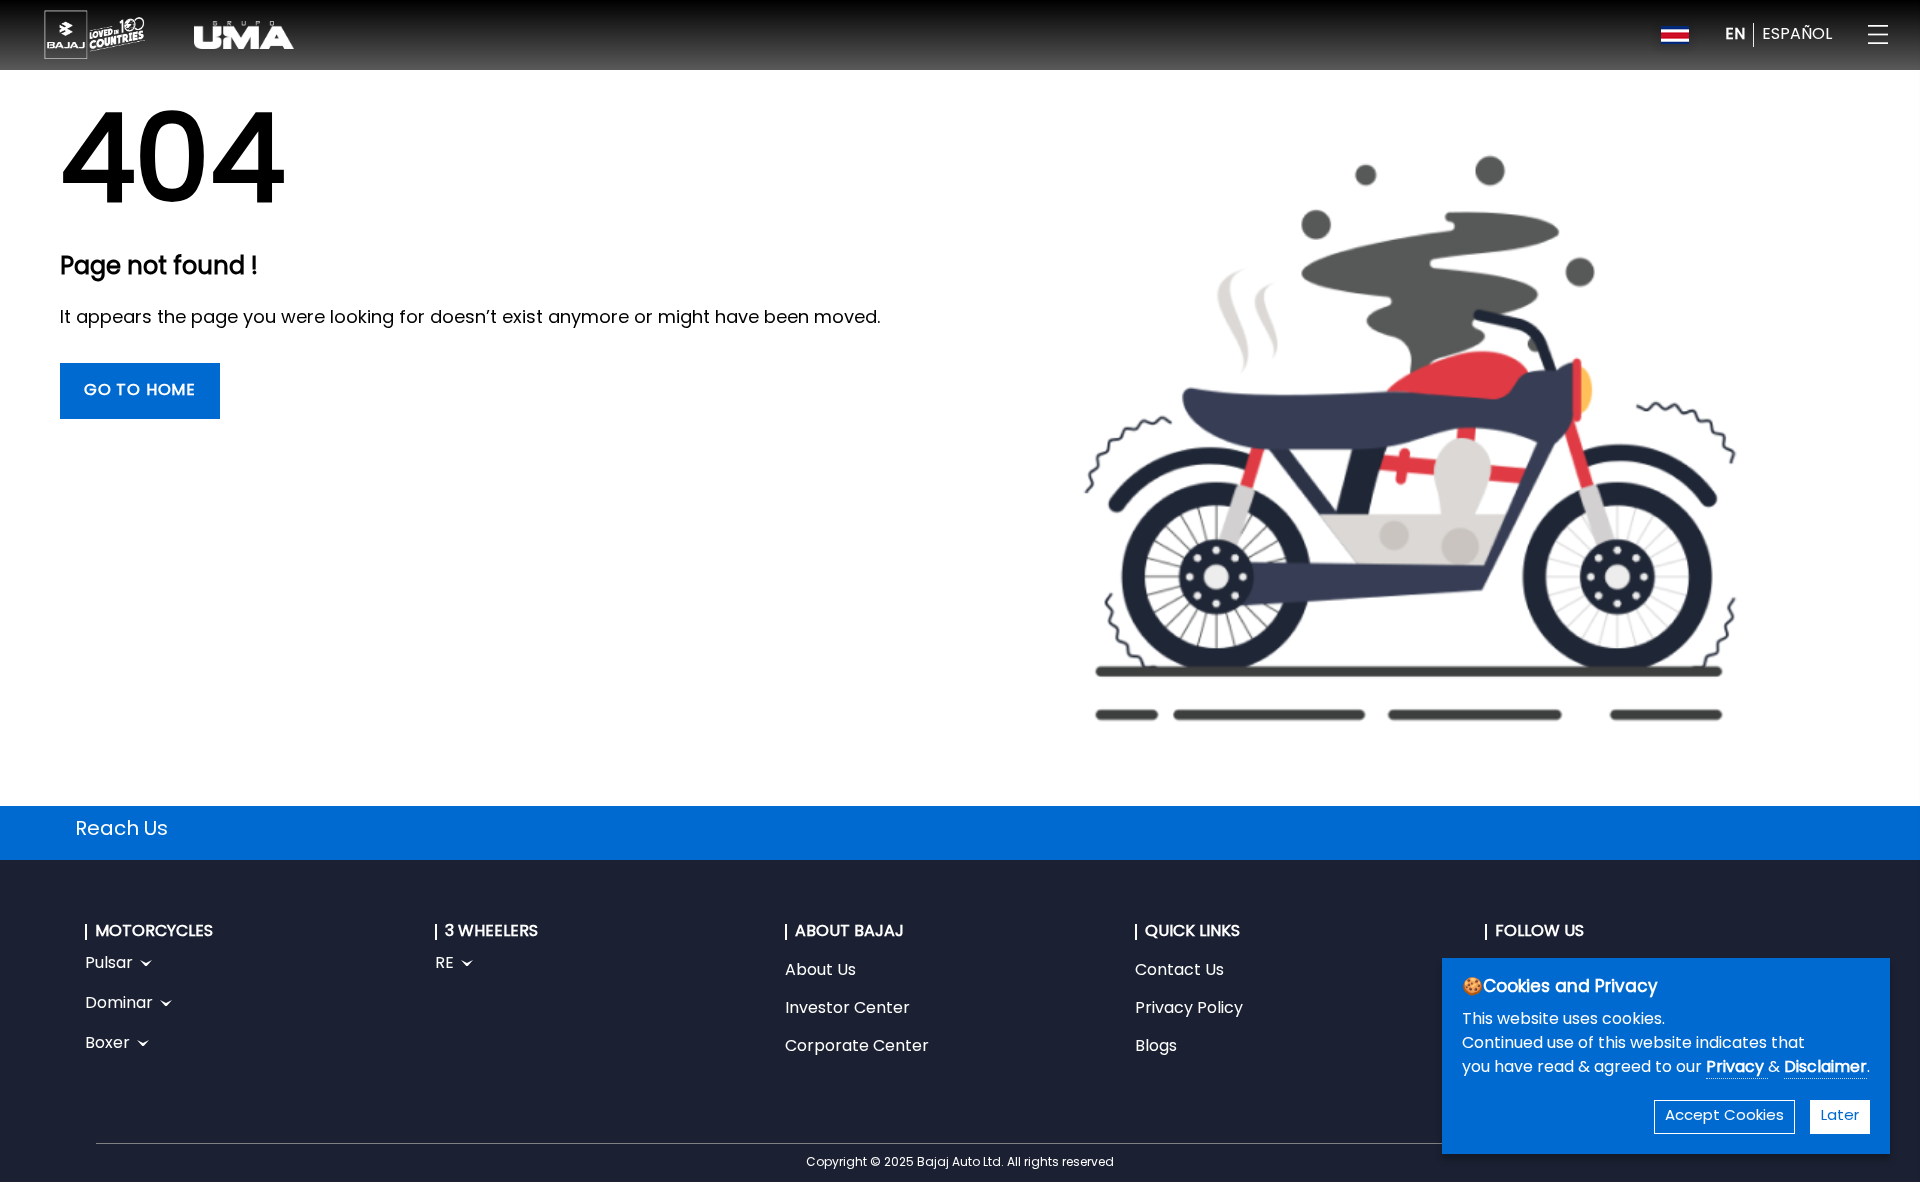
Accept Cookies (1724, 1116)
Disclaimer (1825, 1068)
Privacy (1737, 1068)
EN (1735, 35)
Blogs (1156, 1047)
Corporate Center (857, 1047)
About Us (820, 971)
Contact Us (1179, 971)
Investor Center (847, 1009)
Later (1840, 1116)
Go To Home (140, 391)
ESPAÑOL (1797, 35)
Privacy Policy (1189, 1009)
